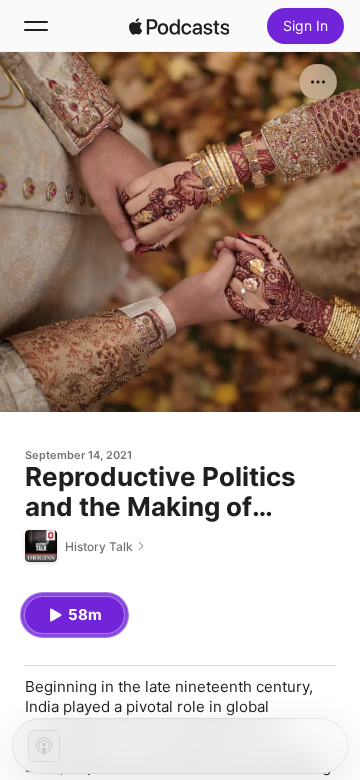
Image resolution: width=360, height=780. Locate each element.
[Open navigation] (36, 26)
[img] (179, 26)
